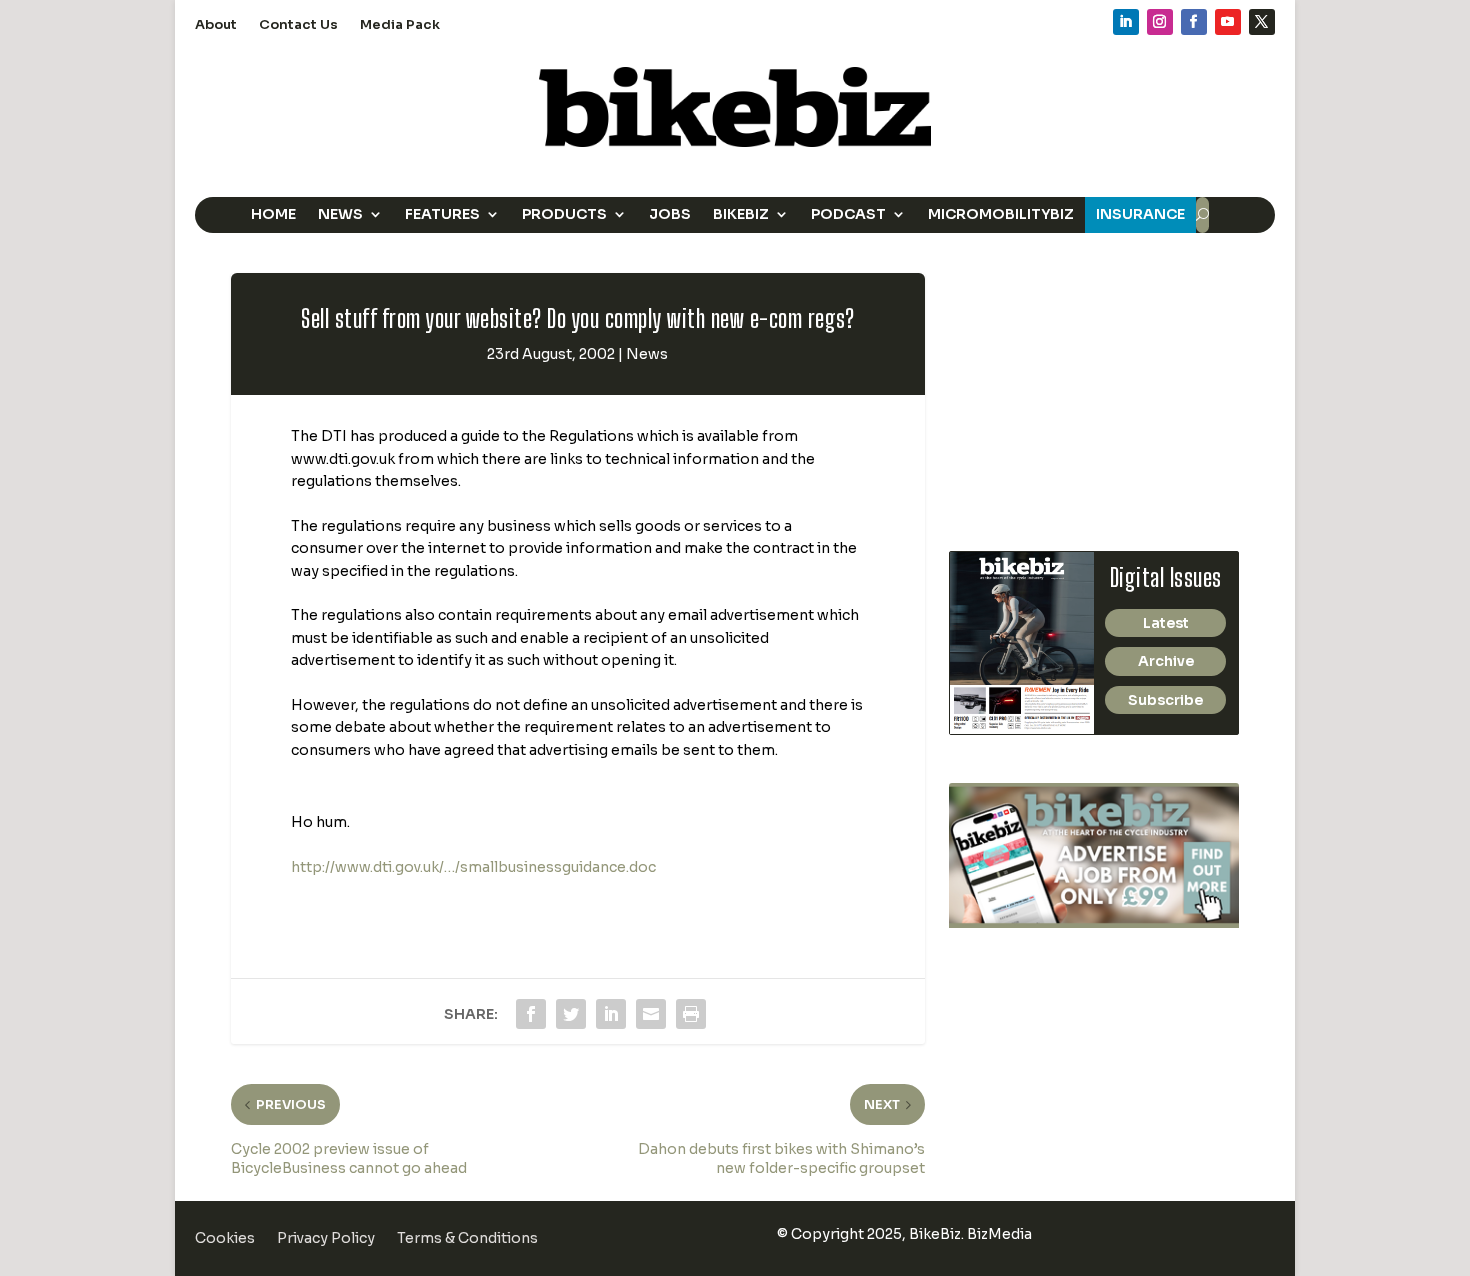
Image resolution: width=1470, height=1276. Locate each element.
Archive (1166, 661)
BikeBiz (741, 214)
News (340, 214)
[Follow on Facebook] (1194, 22)
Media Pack (400, 25)
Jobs (670, 214)
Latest (1166, 623)
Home (273, 214)
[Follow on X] (1262, 22)
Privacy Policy (326, 1239)
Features (442, 214)
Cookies (225, 1239)
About (216, 25)
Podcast (848, 214)
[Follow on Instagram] (1160, 22)
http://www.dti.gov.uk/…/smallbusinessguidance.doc (473, 867)
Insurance (1140, 214)
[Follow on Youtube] (1228, 22)
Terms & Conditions (467, 1239)
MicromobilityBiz (1001, 214)
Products (564, 214)
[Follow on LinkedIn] (1126, 22)
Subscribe (1165, 700)
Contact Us (298, 25)
